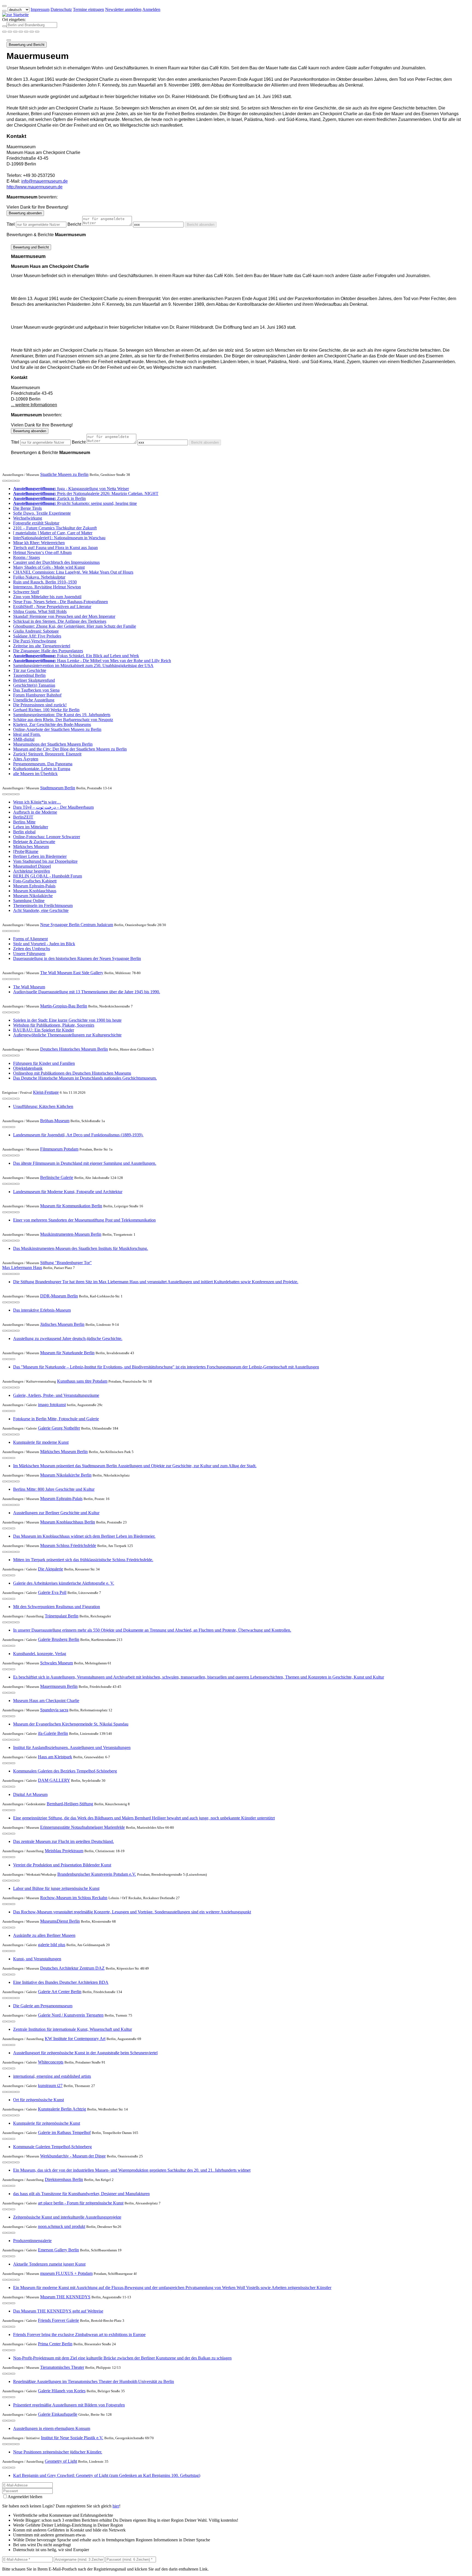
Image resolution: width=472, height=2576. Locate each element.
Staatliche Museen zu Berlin (64, 474)
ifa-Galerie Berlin (53, 1733)
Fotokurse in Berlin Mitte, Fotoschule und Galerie (56, 1419)
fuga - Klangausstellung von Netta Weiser (71, 489)
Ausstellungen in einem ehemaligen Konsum (52, 2428)
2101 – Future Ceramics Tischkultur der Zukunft (55, 528)
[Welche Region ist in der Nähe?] (4, 32)
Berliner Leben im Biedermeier (40, 856)
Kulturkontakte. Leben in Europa (42, 769)
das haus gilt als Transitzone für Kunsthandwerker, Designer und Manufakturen (81, 2194)
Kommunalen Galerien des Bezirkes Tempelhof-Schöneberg (65, 1771)
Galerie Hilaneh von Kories (62, 2391)
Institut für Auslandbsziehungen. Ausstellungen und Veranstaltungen (72, 1748)
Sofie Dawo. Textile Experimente (42, 513)
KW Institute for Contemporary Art (75, 2039)
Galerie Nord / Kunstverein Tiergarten (71, 2015)
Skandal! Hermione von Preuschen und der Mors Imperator (64, 616)
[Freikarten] (10, 32)
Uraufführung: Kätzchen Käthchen (43, 1106)
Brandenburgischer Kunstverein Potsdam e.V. (97, 1874)
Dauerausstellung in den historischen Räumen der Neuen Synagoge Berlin (77, 958)
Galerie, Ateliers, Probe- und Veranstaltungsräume (56, 1395)
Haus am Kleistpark (55, 1757)
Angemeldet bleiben (25, 2497)
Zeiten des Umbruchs (32, 949)
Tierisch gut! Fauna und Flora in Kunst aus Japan (55, 548)
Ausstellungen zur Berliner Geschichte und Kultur (56, 1513)
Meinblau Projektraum (64, 1851)
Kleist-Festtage (46, 1092)
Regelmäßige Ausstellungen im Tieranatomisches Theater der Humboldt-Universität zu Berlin (94, 2381)
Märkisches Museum (31, 847)
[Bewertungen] (13, 481)
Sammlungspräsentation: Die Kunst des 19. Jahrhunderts (62, 715)
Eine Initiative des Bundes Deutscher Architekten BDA (61, 1982)
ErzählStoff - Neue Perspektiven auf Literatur (52, 607)
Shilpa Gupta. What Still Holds (40, 611)
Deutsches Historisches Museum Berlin (74, 1049)
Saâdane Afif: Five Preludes (37, 636)
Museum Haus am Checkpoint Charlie (46, 1701)
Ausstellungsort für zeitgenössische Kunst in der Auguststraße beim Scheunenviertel (85, 2053)
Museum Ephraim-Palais (34, 886)
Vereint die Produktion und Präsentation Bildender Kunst (62, 1865)
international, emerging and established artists (52, 2076)
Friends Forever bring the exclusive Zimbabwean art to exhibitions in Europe (79, 2335)
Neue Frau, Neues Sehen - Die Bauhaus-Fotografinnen (61, 602)
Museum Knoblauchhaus (35, 891)
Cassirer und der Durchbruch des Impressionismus (56, 562)
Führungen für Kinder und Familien (44, 1063)
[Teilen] (9, 40)
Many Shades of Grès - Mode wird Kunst (49, 567)
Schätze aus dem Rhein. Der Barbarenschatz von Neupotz (63, 720)
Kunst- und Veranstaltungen (37, 1959)
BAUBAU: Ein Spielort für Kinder (44, 1030)
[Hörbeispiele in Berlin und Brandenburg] (21, 32)
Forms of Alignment (30, 939)
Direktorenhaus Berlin (64, 2179)
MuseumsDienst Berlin (60, 1921)
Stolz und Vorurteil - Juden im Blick (44, 944)
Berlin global (24, 832)
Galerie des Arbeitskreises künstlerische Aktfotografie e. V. (64, 1583)
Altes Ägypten (26, 759)
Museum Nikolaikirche (33, 896)
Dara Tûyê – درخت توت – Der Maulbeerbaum (53, 807)
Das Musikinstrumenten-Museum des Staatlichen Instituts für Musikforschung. (81, 1248)
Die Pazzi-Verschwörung (35, 641)
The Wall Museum (29, 987)
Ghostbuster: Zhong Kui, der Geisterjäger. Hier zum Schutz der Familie (75, 626)
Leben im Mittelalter (31, 827)
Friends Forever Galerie (58, 2320)
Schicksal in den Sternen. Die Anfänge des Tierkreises (60, 621)
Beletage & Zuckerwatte (34, 842)
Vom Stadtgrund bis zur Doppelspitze (45, 861)
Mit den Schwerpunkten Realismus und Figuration (57, 1607)
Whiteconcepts (51, 2062)
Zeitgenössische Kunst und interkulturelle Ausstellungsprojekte (67, 2217)
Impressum (40, 9)
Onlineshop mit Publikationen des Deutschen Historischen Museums (72, 1073)
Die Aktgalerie (51, 1569)
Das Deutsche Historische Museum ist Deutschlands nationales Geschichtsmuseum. (85, 1078)
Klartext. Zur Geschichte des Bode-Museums (52, 724)
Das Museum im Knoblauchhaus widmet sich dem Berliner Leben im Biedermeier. (84, 1536)
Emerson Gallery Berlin (58, 2250)
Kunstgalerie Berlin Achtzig (62, 2109)
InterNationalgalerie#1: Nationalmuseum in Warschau (59, 538)
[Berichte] (17, 481)
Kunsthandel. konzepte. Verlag (40, 1654)
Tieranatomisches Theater (62, 2367)
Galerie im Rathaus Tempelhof (64, 2132)
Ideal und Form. (27, 734)
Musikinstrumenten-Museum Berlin (71, 1234)
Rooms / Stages (26, 557)
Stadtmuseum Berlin (58, 788)
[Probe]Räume (26, 851)
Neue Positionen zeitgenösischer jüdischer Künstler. (58, 2452)
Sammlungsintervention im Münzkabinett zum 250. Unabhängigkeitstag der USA (83, 666)
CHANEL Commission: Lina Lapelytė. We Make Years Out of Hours (73, 572)
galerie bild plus (52, 1945)
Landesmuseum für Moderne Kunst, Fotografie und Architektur (68, 1192)
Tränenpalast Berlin (62, 1616)
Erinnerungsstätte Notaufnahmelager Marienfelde (82, 1827)
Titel (11, 224)
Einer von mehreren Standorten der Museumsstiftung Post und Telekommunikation (84, 1220)
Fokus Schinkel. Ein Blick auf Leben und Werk (76, 656)
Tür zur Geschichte (30, 670)
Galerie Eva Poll (52, 1592)
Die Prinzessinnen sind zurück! (40, 705)
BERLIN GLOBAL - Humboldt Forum (48, 876)
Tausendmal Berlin (29, 675)
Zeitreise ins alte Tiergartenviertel (42, 646)
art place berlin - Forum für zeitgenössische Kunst (81, 2203)
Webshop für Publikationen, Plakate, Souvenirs (54, 1025)
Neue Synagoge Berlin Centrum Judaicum (77, 925)
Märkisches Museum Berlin (64, 1452)
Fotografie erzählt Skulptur (36, 523)
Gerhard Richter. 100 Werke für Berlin (46, 710)
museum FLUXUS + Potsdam (66, 2273)
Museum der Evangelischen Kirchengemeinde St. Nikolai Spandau (71, 1724)
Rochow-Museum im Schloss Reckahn (74, 1898)
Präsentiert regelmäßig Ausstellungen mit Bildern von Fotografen (69, 2405)
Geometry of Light (61, 2461)
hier (116, 2506)
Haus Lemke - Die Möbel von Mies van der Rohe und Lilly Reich (92, 661)
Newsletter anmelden (123, 9)
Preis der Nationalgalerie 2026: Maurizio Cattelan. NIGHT (86, 493)
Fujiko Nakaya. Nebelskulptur (39, 577)
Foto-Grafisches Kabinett (35, 881)
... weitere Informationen (34, 405)
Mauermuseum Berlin (59, 1686)
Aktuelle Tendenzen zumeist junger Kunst (49, 2264)
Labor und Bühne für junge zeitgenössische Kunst (56, 1888)
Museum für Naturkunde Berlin (67, 1353)
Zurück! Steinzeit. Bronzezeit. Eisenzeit (47, 754)
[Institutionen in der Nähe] (4, 481)
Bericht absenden (201, 225)
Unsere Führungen (29, 954)
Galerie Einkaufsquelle (58, 2414)
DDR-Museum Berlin (59, 1296)
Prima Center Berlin (55, 2344)
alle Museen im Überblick (35, 774)
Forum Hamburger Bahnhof (37, 695)
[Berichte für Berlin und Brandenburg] (37, 32)
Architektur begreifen (32, 871)
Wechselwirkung (28, 518)
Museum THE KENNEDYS (65, 2297)
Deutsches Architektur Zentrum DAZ (72, 1968)
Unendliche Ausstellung (34, 700)
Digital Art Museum (30, 1794)
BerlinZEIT (23, 817)
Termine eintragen (88, 9)
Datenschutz (61, 9)
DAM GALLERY (54, 1780)
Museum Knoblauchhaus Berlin (68, 1522)
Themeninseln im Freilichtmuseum (43, 905)
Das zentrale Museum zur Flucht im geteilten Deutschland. (64, 1841)
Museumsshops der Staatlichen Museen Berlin (53, 744)
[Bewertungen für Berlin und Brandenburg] (32, 32)
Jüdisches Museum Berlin (62, 1324)
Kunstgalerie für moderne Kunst (41, 1442)
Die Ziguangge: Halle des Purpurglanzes (48, 651)
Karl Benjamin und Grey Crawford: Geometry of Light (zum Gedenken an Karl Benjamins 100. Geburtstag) (107, 2475)
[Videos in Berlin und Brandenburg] (15, 32)
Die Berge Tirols (27, 508)
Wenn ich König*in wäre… (37, 802)
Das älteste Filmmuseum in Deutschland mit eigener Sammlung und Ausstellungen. (85, 1163)
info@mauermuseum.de (45, 181)
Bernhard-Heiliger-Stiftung (70, 1804)
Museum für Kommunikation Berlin (71, 1206)
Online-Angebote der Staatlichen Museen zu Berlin (57, 729)
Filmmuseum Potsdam (59, 1149)
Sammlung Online (29, 901)
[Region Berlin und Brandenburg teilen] (26, 32)
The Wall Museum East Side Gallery (72, 973)
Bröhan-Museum (55, 1121)
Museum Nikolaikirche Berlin (66, 1475)
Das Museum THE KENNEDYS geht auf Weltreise (58, 2311)
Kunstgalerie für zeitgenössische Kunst (47, 2123)
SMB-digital (24, 739)
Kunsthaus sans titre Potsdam (82, 1381)
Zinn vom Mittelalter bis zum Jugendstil (47, 597)
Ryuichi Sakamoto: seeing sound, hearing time (75, 503)
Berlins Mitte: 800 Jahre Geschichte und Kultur (54, 1489)
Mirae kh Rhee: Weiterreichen (39, 543)
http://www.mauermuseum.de (35, 187)
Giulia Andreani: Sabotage (36, 631)
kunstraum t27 (50, 2086)
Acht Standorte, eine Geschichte (41, 910)
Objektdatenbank (28, 1068)
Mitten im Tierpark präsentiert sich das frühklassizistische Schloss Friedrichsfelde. (83, 1560)
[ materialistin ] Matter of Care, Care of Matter (53, 533)
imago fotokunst (52, 1405)
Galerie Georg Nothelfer (59, 1428)
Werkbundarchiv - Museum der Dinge (73, 2156)
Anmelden (151, 9)
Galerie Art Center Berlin (60, 1992)
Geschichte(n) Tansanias (34, 685)
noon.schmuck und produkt (62, 2226)
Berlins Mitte (24, 822)
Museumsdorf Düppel (32, 866)
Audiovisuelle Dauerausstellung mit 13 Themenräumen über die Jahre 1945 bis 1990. (87, 992)
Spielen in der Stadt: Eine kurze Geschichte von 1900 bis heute (67, 1020)
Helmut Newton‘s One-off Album (42, 552)
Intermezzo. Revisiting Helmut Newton (47, 587)
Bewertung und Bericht (27, 45)
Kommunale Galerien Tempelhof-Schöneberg (52, 2147)
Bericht (74, 224)
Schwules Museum (57, 1663)
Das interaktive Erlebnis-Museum (42, 1310)
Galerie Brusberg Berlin (59, 1639)
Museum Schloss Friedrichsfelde (68, 1545)
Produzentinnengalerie (32, 2241)
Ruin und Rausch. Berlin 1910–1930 (45, 582)
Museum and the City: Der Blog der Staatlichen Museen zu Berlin (70, 749)
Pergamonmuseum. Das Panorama (43, 764)
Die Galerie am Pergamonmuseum (43, 2006)
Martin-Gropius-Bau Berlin (64, 1006)
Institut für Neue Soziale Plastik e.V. (72, 2438)
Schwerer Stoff (26, 592)
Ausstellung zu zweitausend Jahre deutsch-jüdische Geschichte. (68, 1339)
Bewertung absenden (25, 213)
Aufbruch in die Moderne (35, 812)
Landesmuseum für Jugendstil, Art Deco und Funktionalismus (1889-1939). (78, 1135)
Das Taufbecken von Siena (36, 690)
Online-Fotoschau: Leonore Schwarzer (47, 837)
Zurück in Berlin (49, 498)
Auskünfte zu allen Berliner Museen (44, 1935)
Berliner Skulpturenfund (34, 680)
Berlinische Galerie (57, 1177)
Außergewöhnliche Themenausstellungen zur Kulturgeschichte (67, 1035)
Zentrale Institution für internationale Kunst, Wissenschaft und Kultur (73, 2029)
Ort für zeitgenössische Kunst (39, 2100)
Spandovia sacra (54, 1710)
